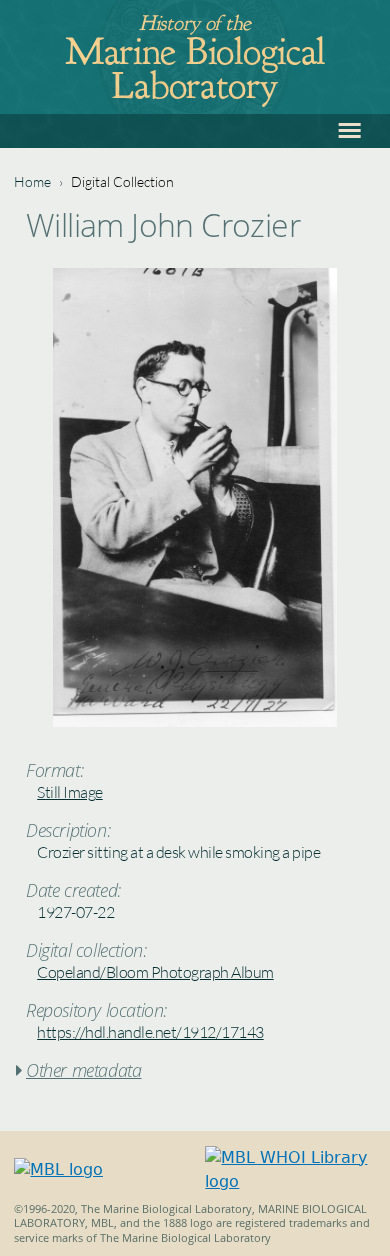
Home (32, 181)
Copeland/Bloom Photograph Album (155, 972)
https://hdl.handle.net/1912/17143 (150, 1032)
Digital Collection (122, 181)
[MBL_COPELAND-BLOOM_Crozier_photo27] (195, 721)
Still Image (70, 792)
